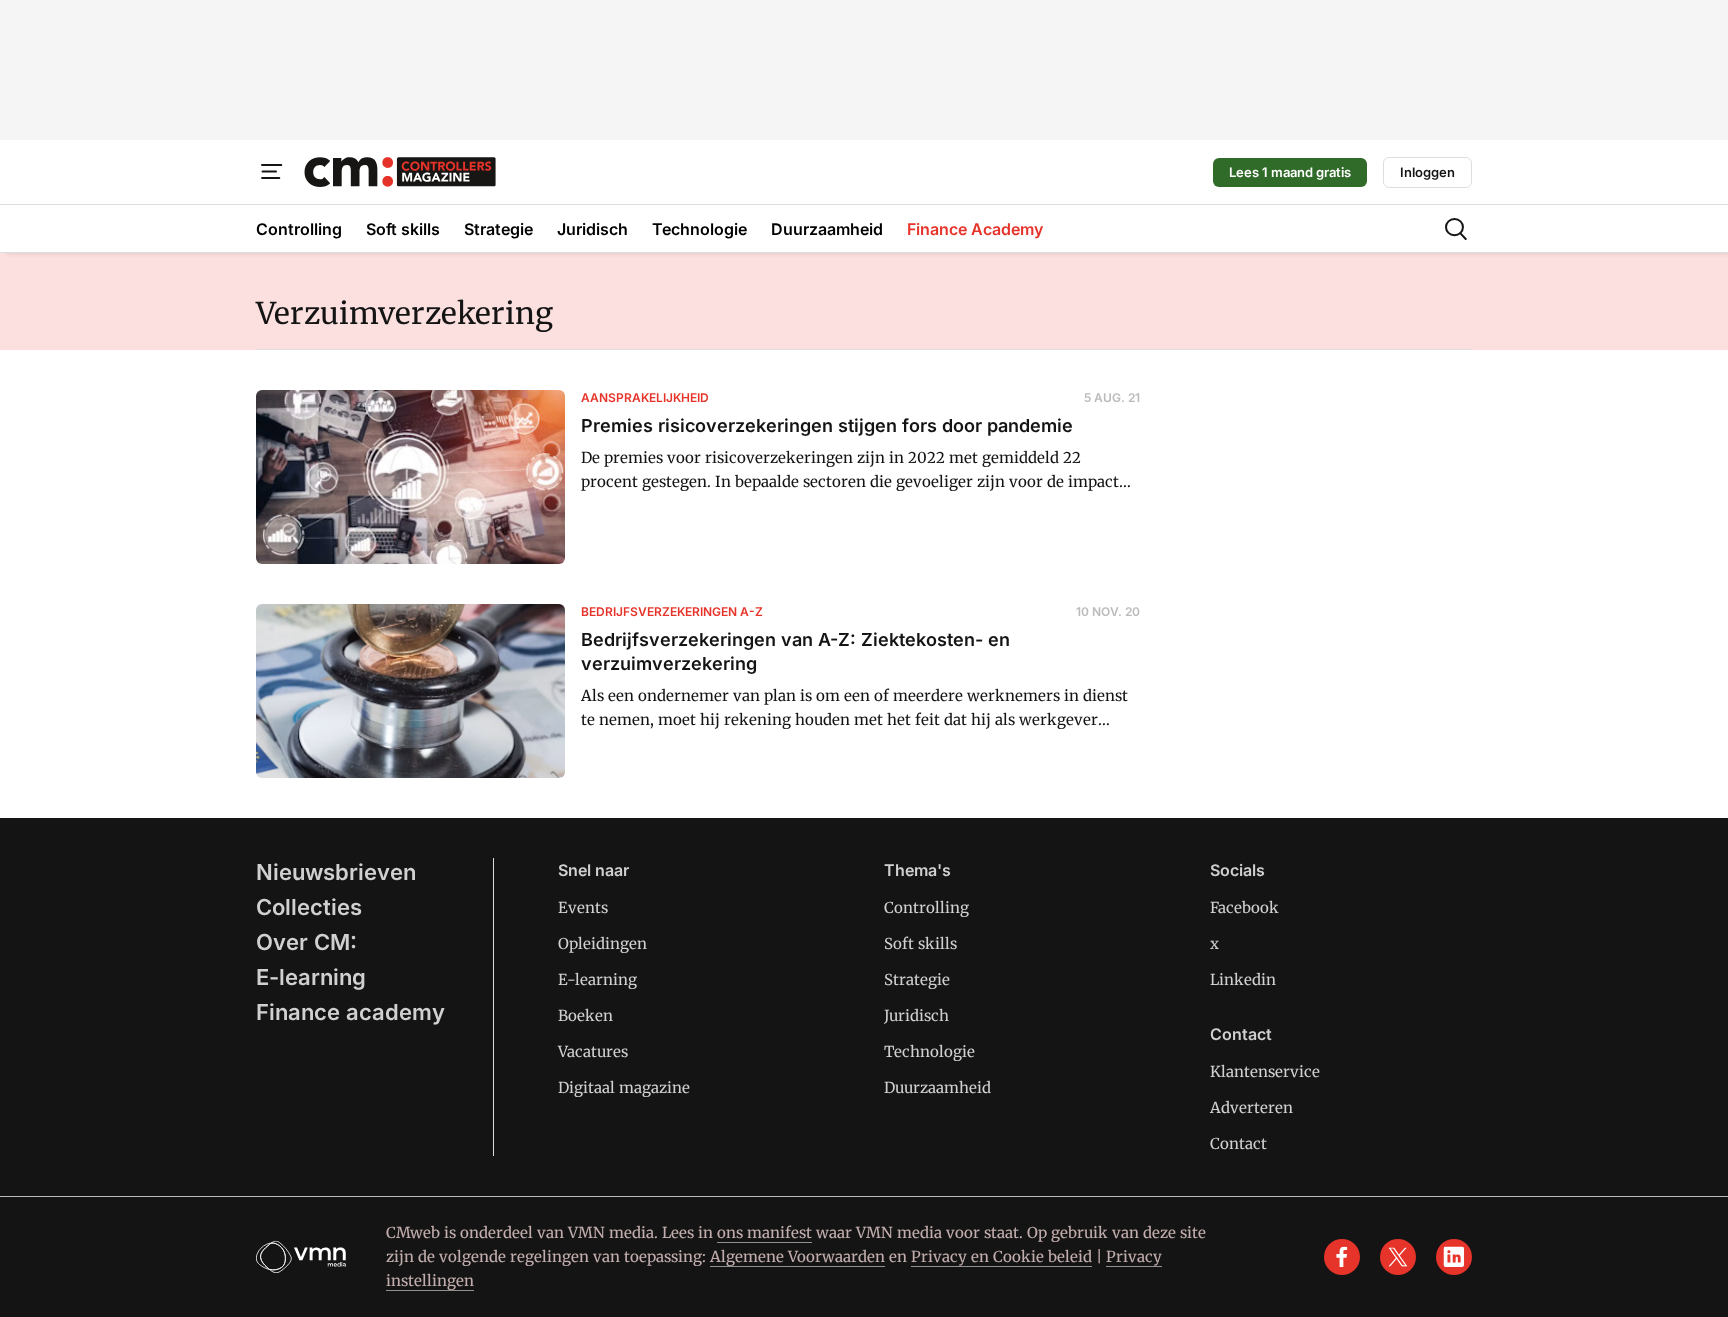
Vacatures (593, 1051)
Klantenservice (1265, 1071)
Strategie (917, 979)
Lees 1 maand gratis (1290, 172)
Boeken (585, 1015)
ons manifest (764, 1232)
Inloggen (1427, 172)
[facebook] (1342, 1257)
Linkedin (1243, 979)
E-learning (311, 977)
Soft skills (920, 943)
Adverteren (1251, 1107)
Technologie (929, 1051)
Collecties (309, 907)
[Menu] (272, 172)
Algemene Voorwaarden (797, 1256)
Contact (1238, 1143)
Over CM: (306, 942)
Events (583, 907)
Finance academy (350, 1012)
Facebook (1244, 907)
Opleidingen (602, 943)
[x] (1398, 1257)
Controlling (926, 907)
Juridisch (916, 1015)
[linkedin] (1454, 1257)
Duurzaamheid (937, 1087)
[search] (1456, 229)
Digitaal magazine (624, 1087)
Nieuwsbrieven (336, 872)
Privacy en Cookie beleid (1001, 1256)
